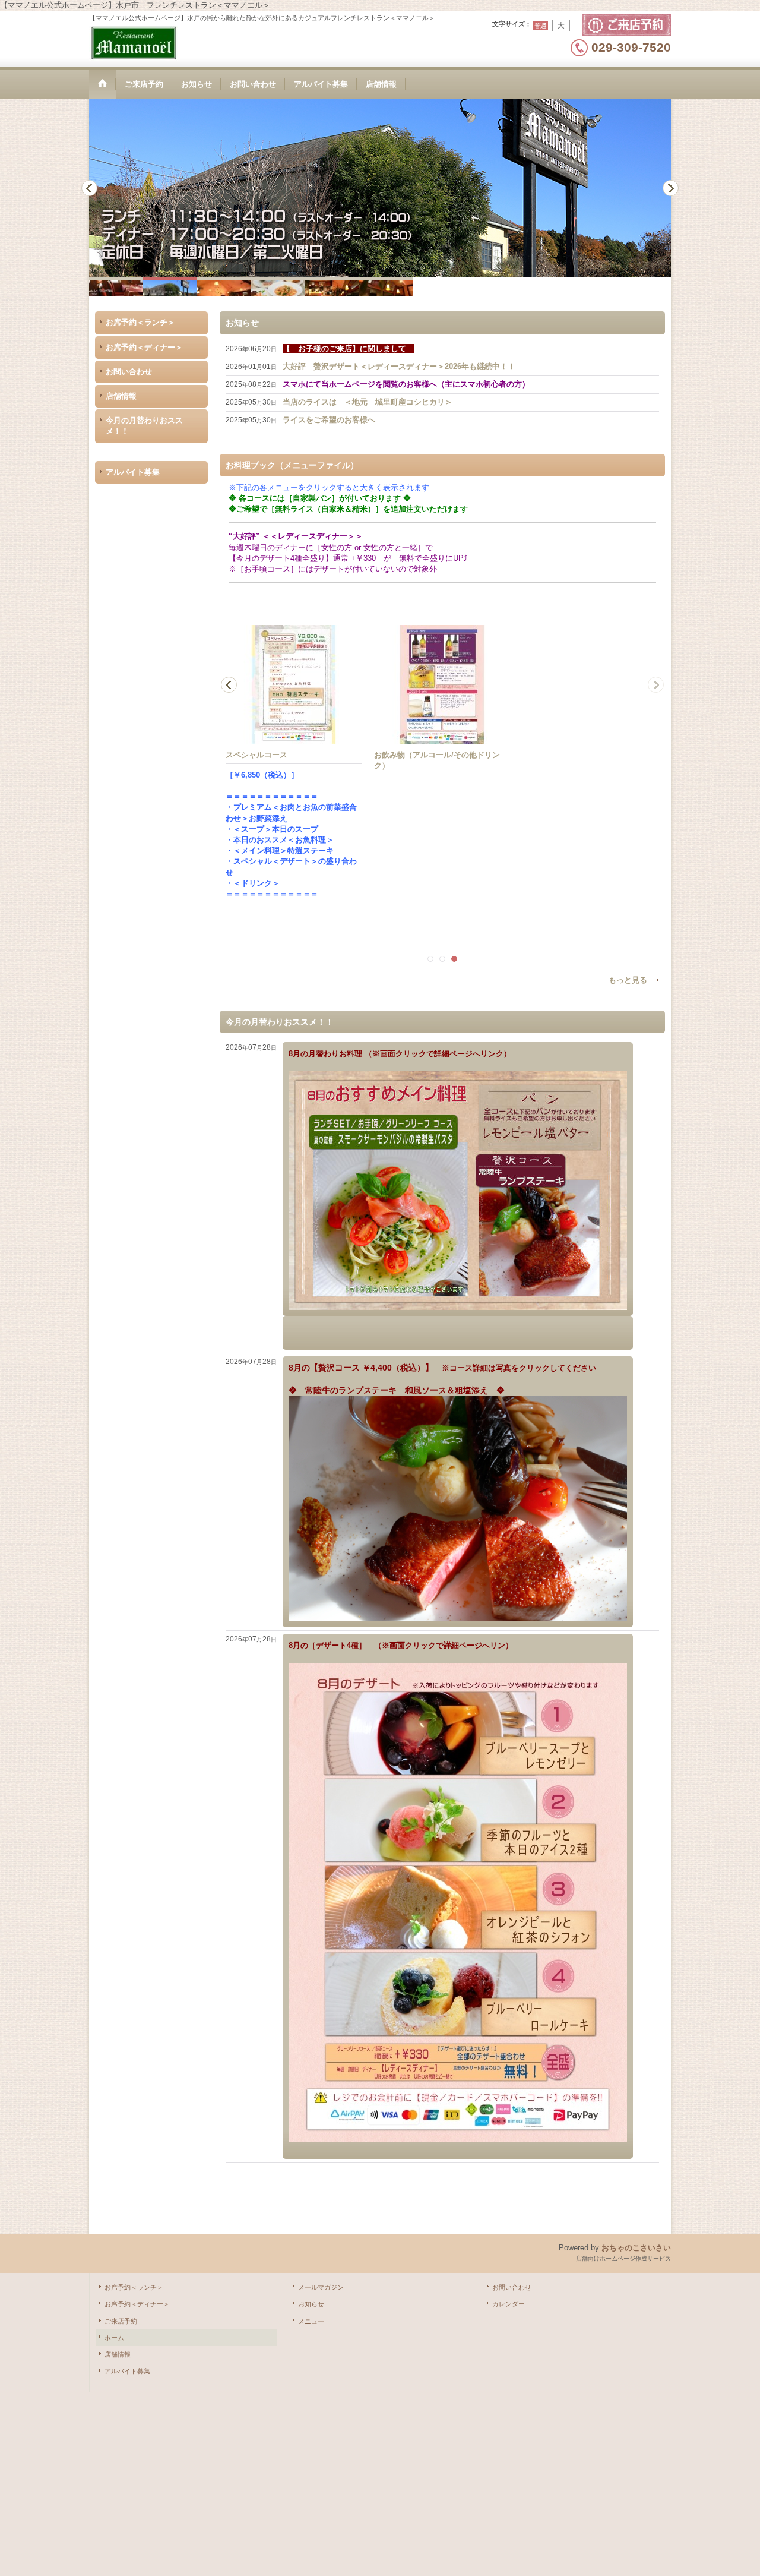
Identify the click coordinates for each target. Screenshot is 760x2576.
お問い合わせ (129, 372)
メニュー (311, 2321)
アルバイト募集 (133, 472)
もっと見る (628, 980)
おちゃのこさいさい (636, 2248)
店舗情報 (121, 396)
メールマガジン (321, 2287)
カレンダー (509, 2304)
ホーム (114, 2338)
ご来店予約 (121, 2321)
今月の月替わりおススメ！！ (144, 426)
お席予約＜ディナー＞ (144, 347)
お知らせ (311, 2304)
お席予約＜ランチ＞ (140, 322)
